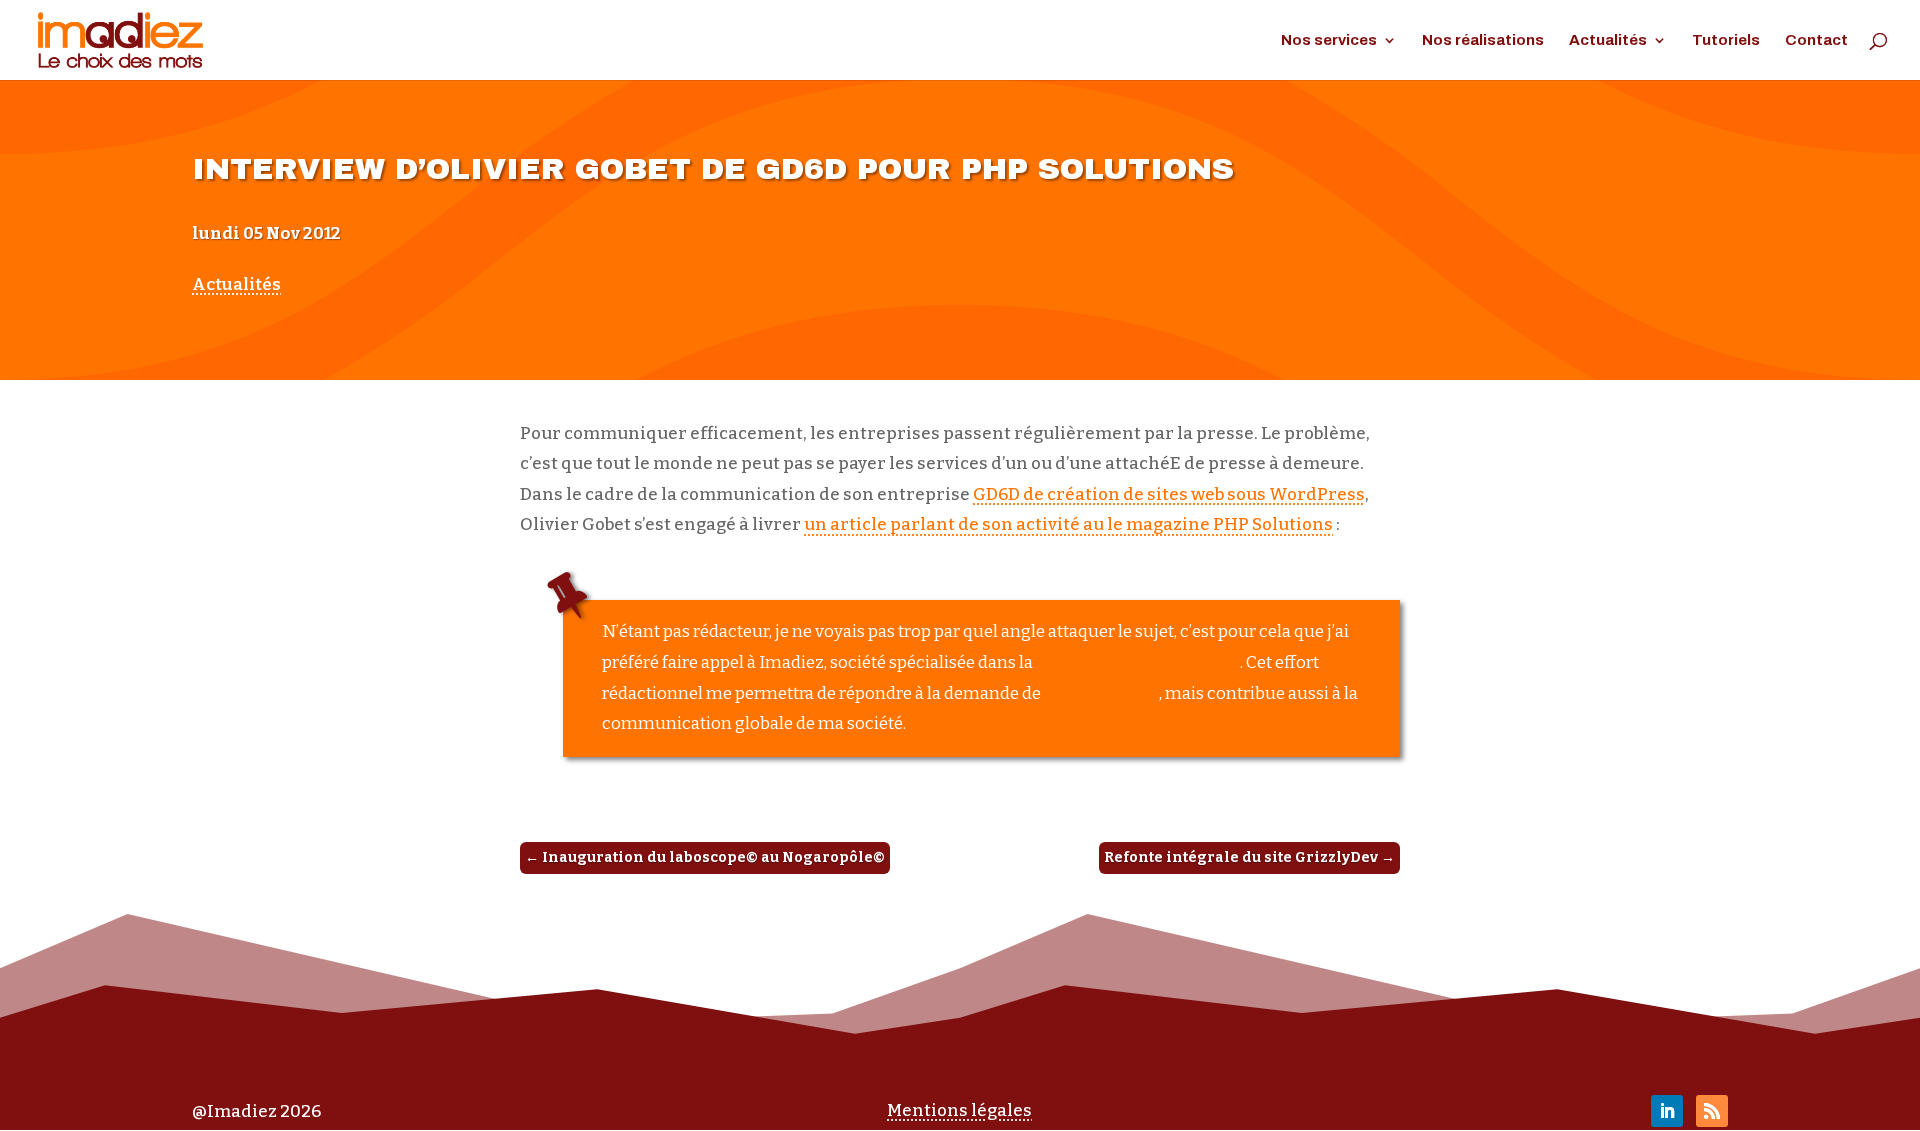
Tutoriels (1726, 40)
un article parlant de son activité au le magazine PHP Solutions (1068, 524)
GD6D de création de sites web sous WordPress (1169, 494)
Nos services (1329, 40)
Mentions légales (959, 1110)
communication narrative (1138, 662)
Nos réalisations (1483, 40)
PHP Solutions (1101, 693)
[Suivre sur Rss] (1712, 1111)
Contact (1816, 40)
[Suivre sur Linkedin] (1667, 1111)
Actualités (1608, 40)
